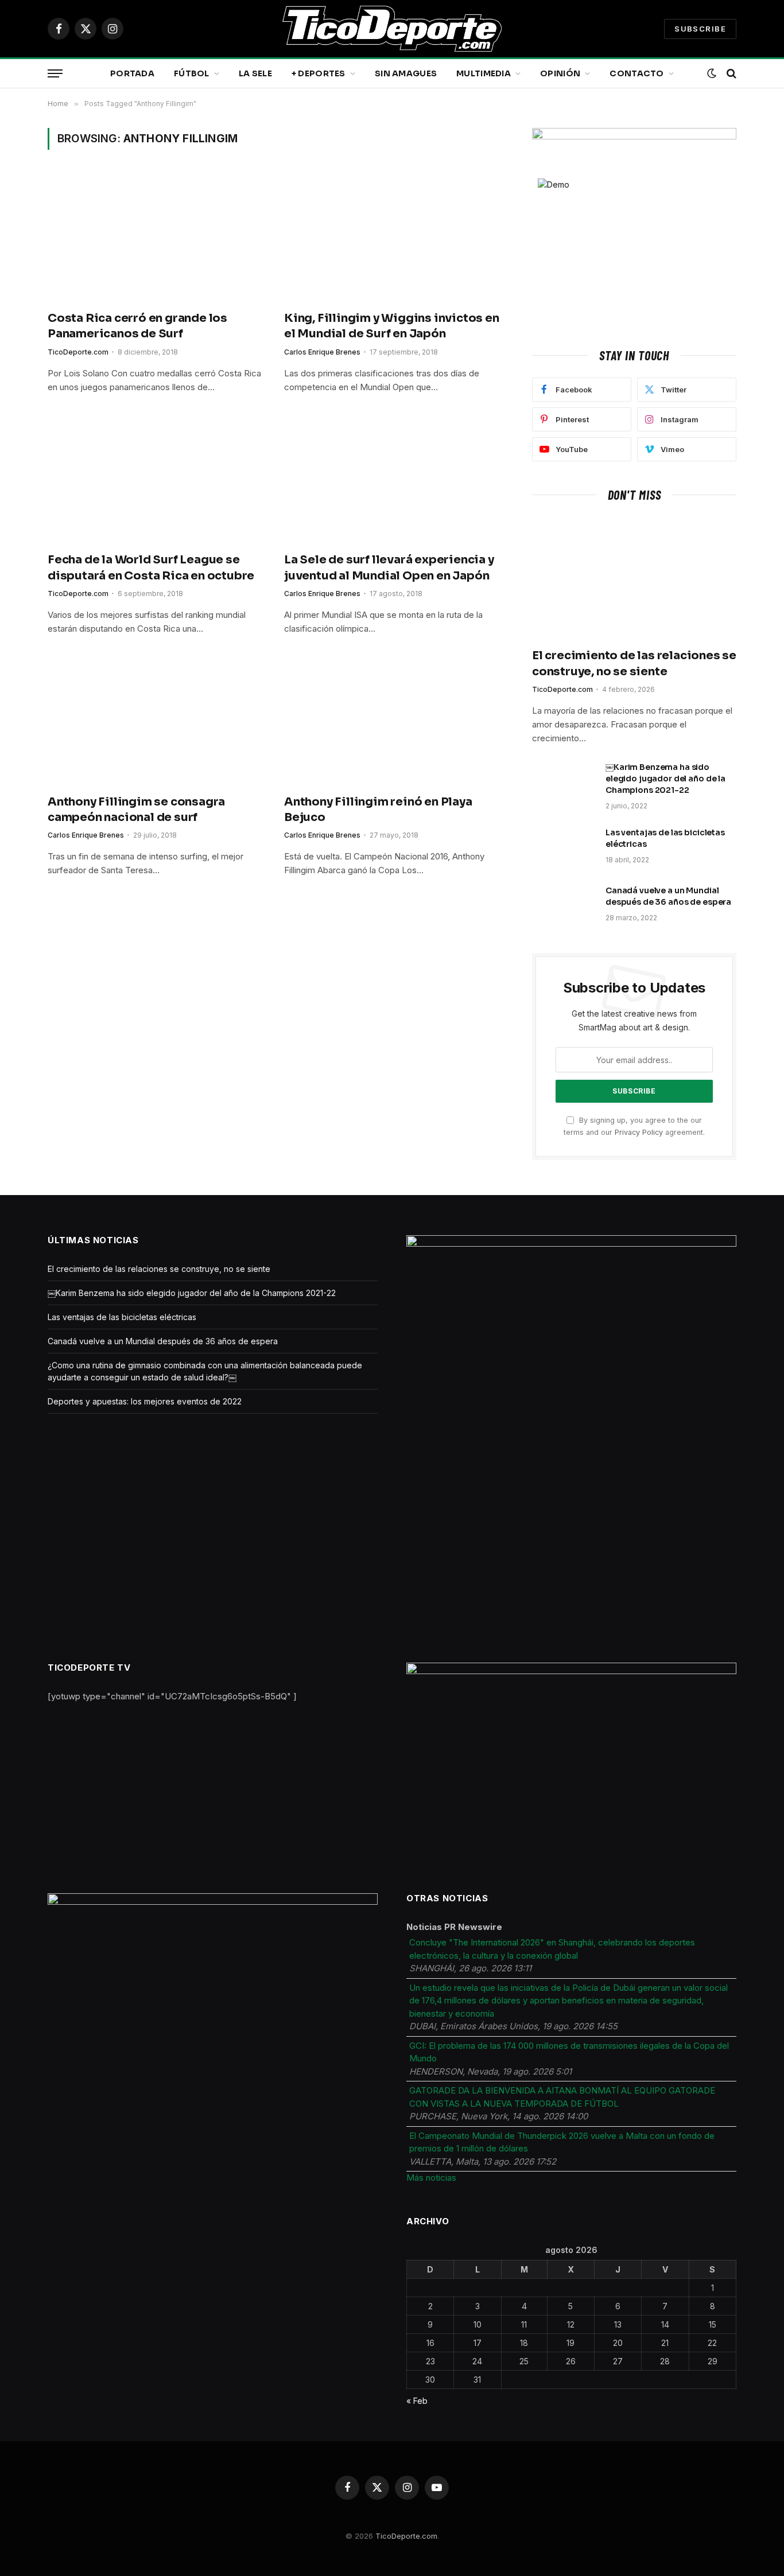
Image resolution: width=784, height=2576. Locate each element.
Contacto (636, 73)
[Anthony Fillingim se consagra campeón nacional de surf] (156, 721)
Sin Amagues (406, 73)
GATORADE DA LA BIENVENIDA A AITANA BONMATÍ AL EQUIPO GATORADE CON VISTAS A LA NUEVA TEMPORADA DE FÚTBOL (562, 2097)
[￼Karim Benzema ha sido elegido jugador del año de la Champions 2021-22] (564, 782)
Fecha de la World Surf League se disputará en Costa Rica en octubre (151, 567)
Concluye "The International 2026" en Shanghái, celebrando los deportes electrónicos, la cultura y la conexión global (552, 1949)
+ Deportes (319, 73)
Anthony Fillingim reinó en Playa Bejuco (378, 810)
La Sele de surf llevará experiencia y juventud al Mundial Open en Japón (389, 567)
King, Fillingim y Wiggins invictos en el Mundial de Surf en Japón (392, 326)
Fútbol (192, 73)
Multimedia (484, 73)
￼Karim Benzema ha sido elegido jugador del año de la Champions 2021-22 (665, 779)
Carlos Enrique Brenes (322, 352)
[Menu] (55, 74)
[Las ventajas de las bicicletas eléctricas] (564, 847)
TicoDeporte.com (78, 352)
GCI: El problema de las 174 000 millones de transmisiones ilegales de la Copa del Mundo (569, 2052)
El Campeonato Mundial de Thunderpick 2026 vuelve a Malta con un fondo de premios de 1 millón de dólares (562, 2142)
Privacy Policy (639, 1132)
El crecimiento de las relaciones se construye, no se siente (634, 663)
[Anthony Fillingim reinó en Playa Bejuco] (392, 721)
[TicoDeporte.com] (392, 29)
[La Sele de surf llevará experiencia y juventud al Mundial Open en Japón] (392, 479)
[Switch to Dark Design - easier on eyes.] (712, 73)
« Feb (417, 2401)
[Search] (730, 74)
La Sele (255, 73)
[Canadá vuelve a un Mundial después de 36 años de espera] (564, 905)
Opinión (560, 73)
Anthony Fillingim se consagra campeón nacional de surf (136, 810)
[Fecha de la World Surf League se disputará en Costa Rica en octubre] (156, 479)
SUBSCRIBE (700, 29)
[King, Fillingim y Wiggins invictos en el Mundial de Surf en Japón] (392, 237)
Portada (132, 73)
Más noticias (431, 2178)
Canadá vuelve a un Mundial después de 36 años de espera (668, 896)
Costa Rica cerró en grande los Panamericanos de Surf (137, 326)
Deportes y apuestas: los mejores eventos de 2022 (145, 1401)
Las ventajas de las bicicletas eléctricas (665, 838)
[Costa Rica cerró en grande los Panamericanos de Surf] (156, 237)
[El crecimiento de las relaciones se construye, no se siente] (634, 578)
